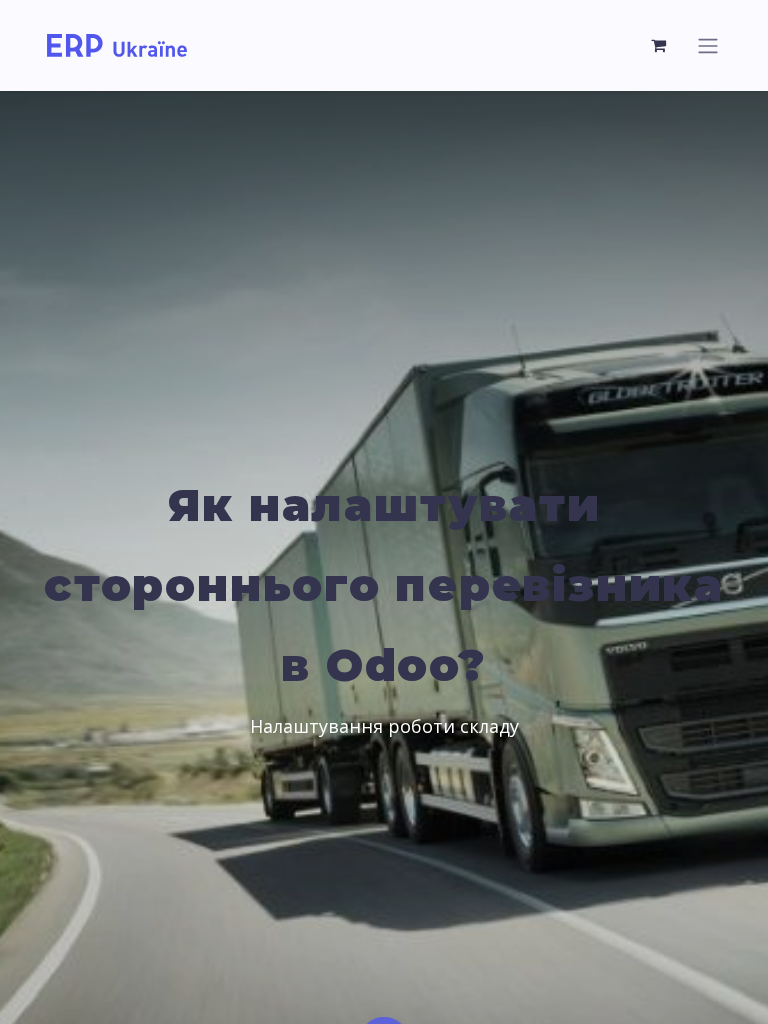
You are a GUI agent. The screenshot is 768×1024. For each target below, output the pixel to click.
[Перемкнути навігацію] (708, 45)
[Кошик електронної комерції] (659, 45)
